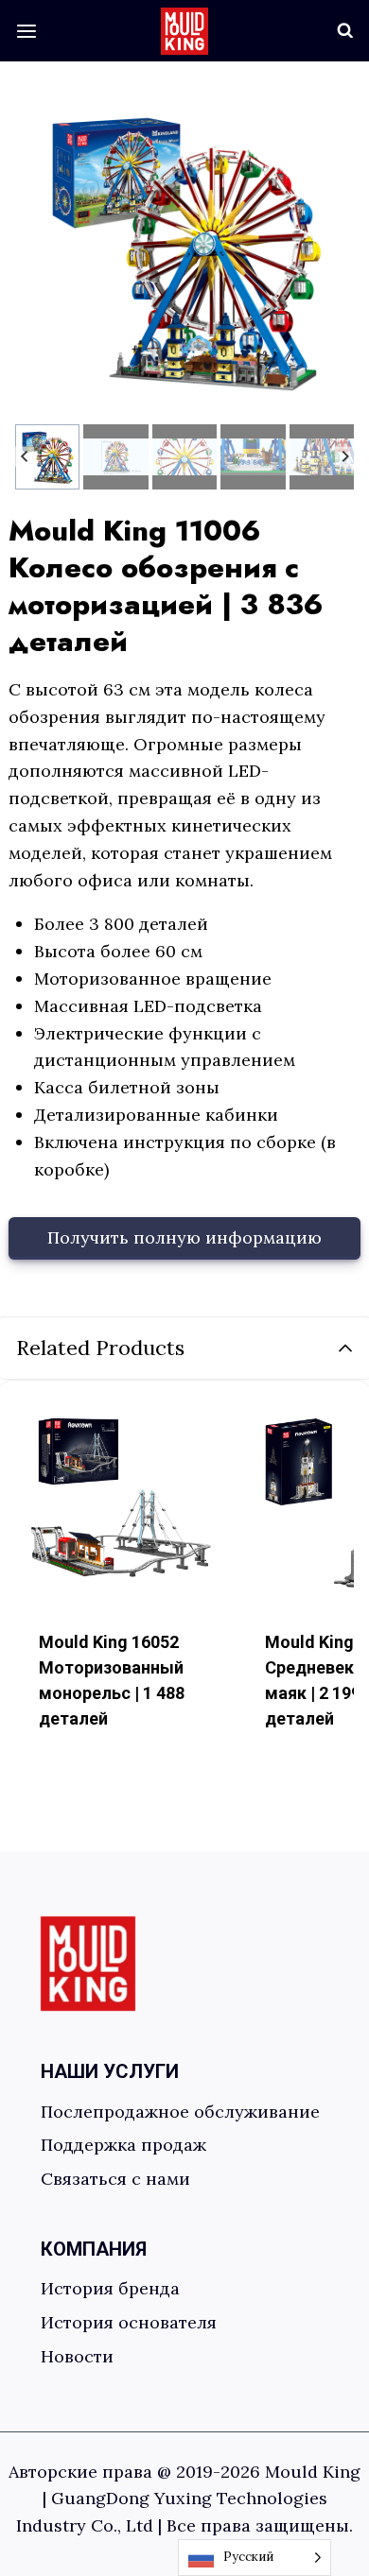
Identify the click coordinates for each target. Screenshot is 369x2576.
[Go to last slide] (25, 457)
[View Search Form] (345, 31)
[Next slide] (345, 457)
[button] (48, 457)
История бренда (110, 2288)
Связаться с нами (115, 2179)
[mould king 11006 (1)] (185, 250)
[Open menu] (27, 31)
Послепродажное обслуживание (185, 2112)
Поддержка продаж (128, 2145)
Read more (88, 1779)
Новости (77, 2356)
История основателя (129, 2322)
